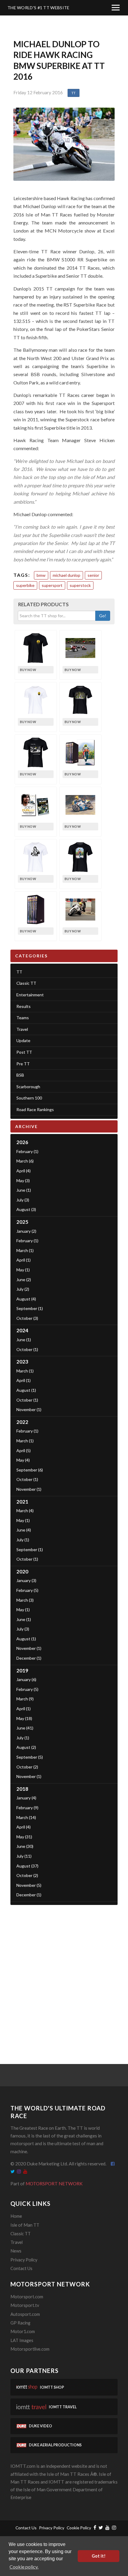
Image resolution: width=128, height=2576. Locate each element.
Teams (23, 1018)
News (16, 2251)
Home (16, 2216)
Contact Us (21, 2268)
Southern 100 (29, 1098)
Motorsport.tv (25, 2305)
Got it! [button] (99, 2556)
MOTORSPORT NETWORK (54, 2184)
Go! (103, 616)
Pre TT (23, 1064)
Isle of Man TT (25, 2225)
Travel (22, 1029)
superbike (25, 585)
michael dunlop (67, 575)
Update (23, 1040)
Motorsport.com (27, 2297)
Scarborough (28, 1087)
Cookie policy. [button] (24, 2567)
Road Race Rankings (35, 1109)
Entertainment (30, 995)
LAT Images (22, 2340)
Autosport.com (25, 2314)
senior (93, 575)
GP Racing (20, 2323)
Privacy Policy (24, 2260)
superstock (80, 585)
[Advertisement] (64, 1975)
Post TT (24, 1052)
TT (74, 93)
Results (24, 1006)
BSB (20, 1075)
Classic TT (26, 983)
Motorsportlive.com (30, 2349)
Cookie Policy (79, 2528)
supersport (52, 585)
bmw (41, 575)
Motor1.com (23, 2331)
